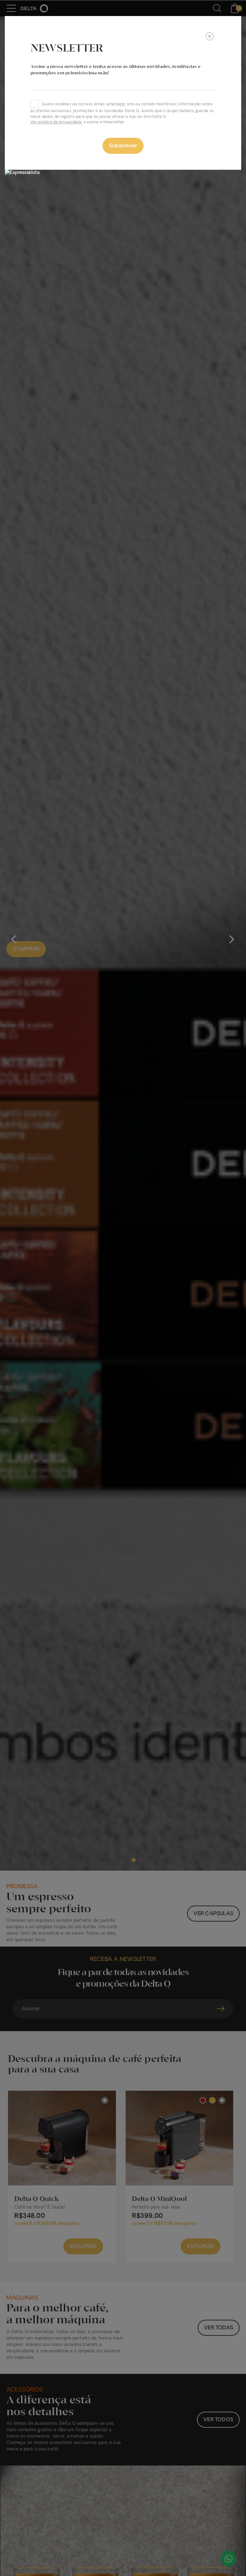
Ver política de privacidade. (56, 122)
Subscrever (123, 146)
